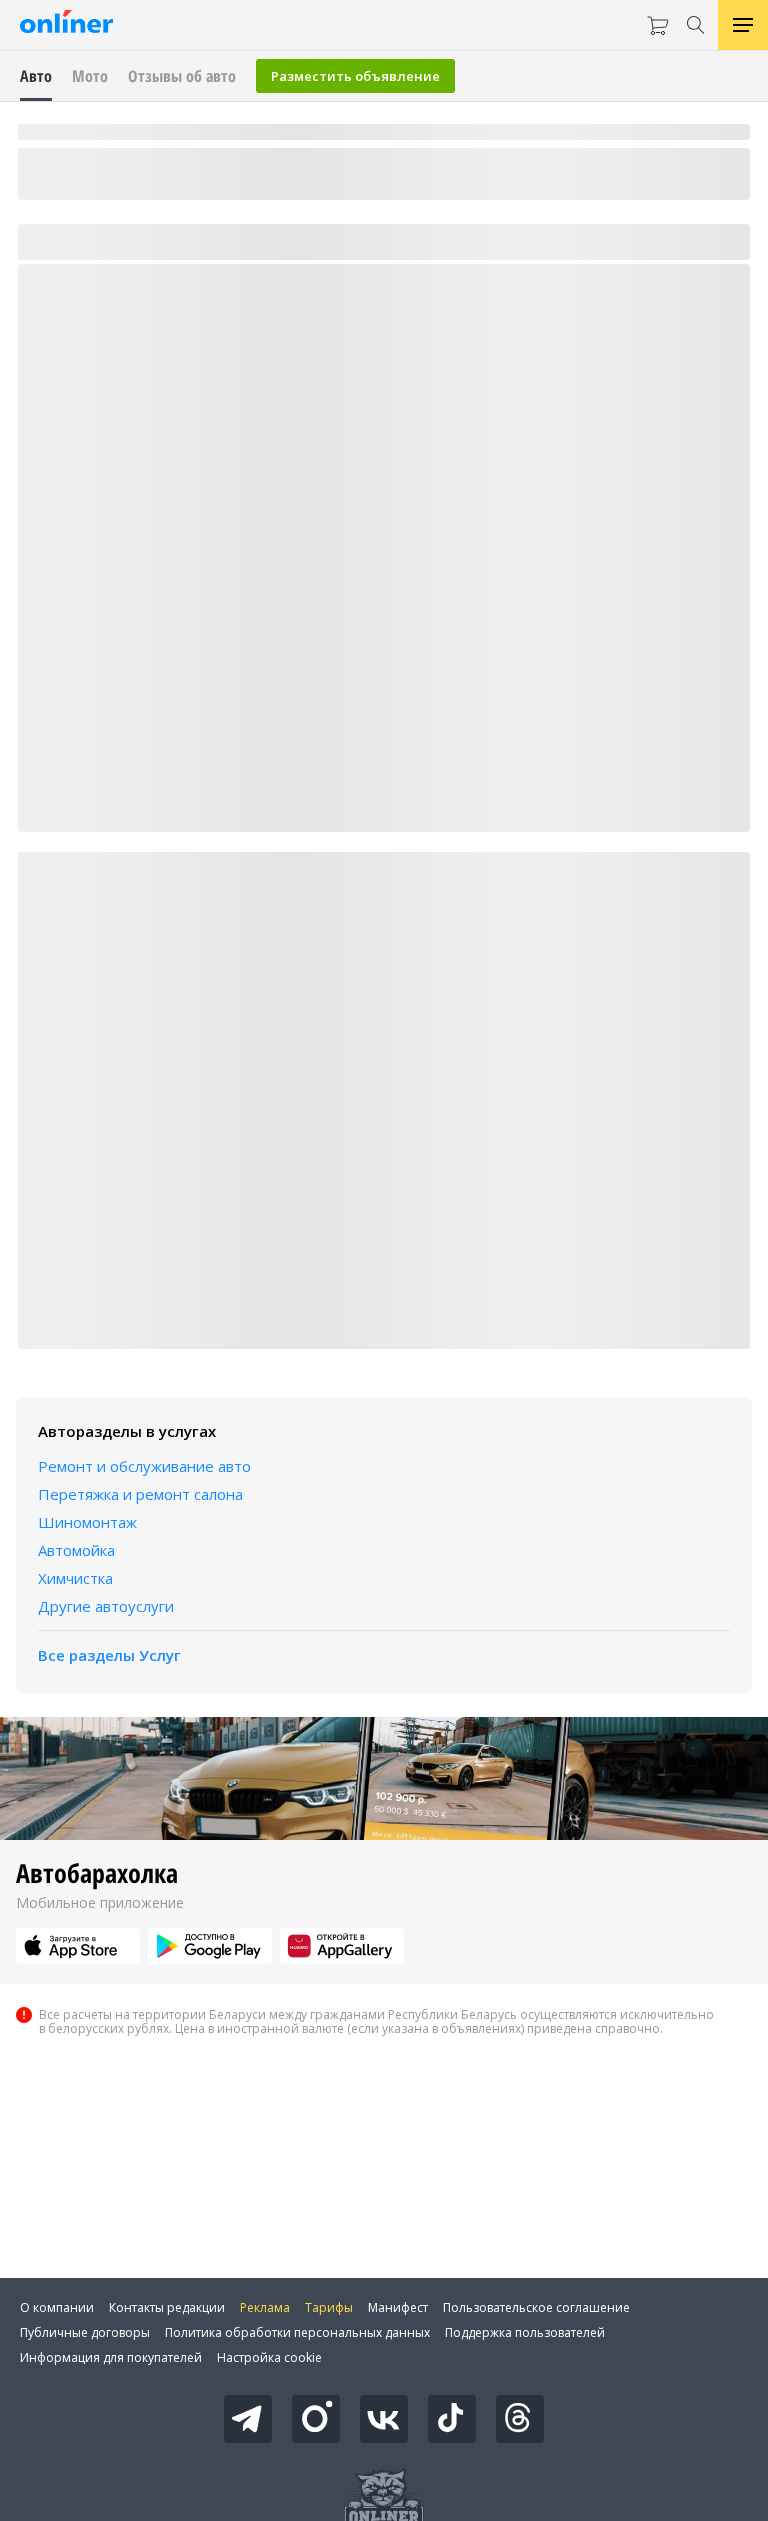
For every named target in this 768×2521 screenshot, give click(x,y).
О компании (57, 2307)
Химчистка (75, 1578)
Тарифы (329, 2307)
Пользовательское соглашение (536, 2307)
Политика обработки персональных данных (297, 2332)
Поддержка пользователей (525, 2332)
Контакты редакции (167, 2307)
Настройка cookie (269, 2357)
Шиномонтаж (87, 1522)
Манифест (398, 2307)
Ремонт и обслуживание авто (144, 1466)
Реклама (265, 2307)
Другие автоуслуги (106, 1606)
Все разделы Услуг (109, 1655)
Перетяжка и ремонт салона (140, 1494)
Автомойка (76, 1550)
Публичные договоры (85, 2332)
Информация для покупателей (111, 2357)
